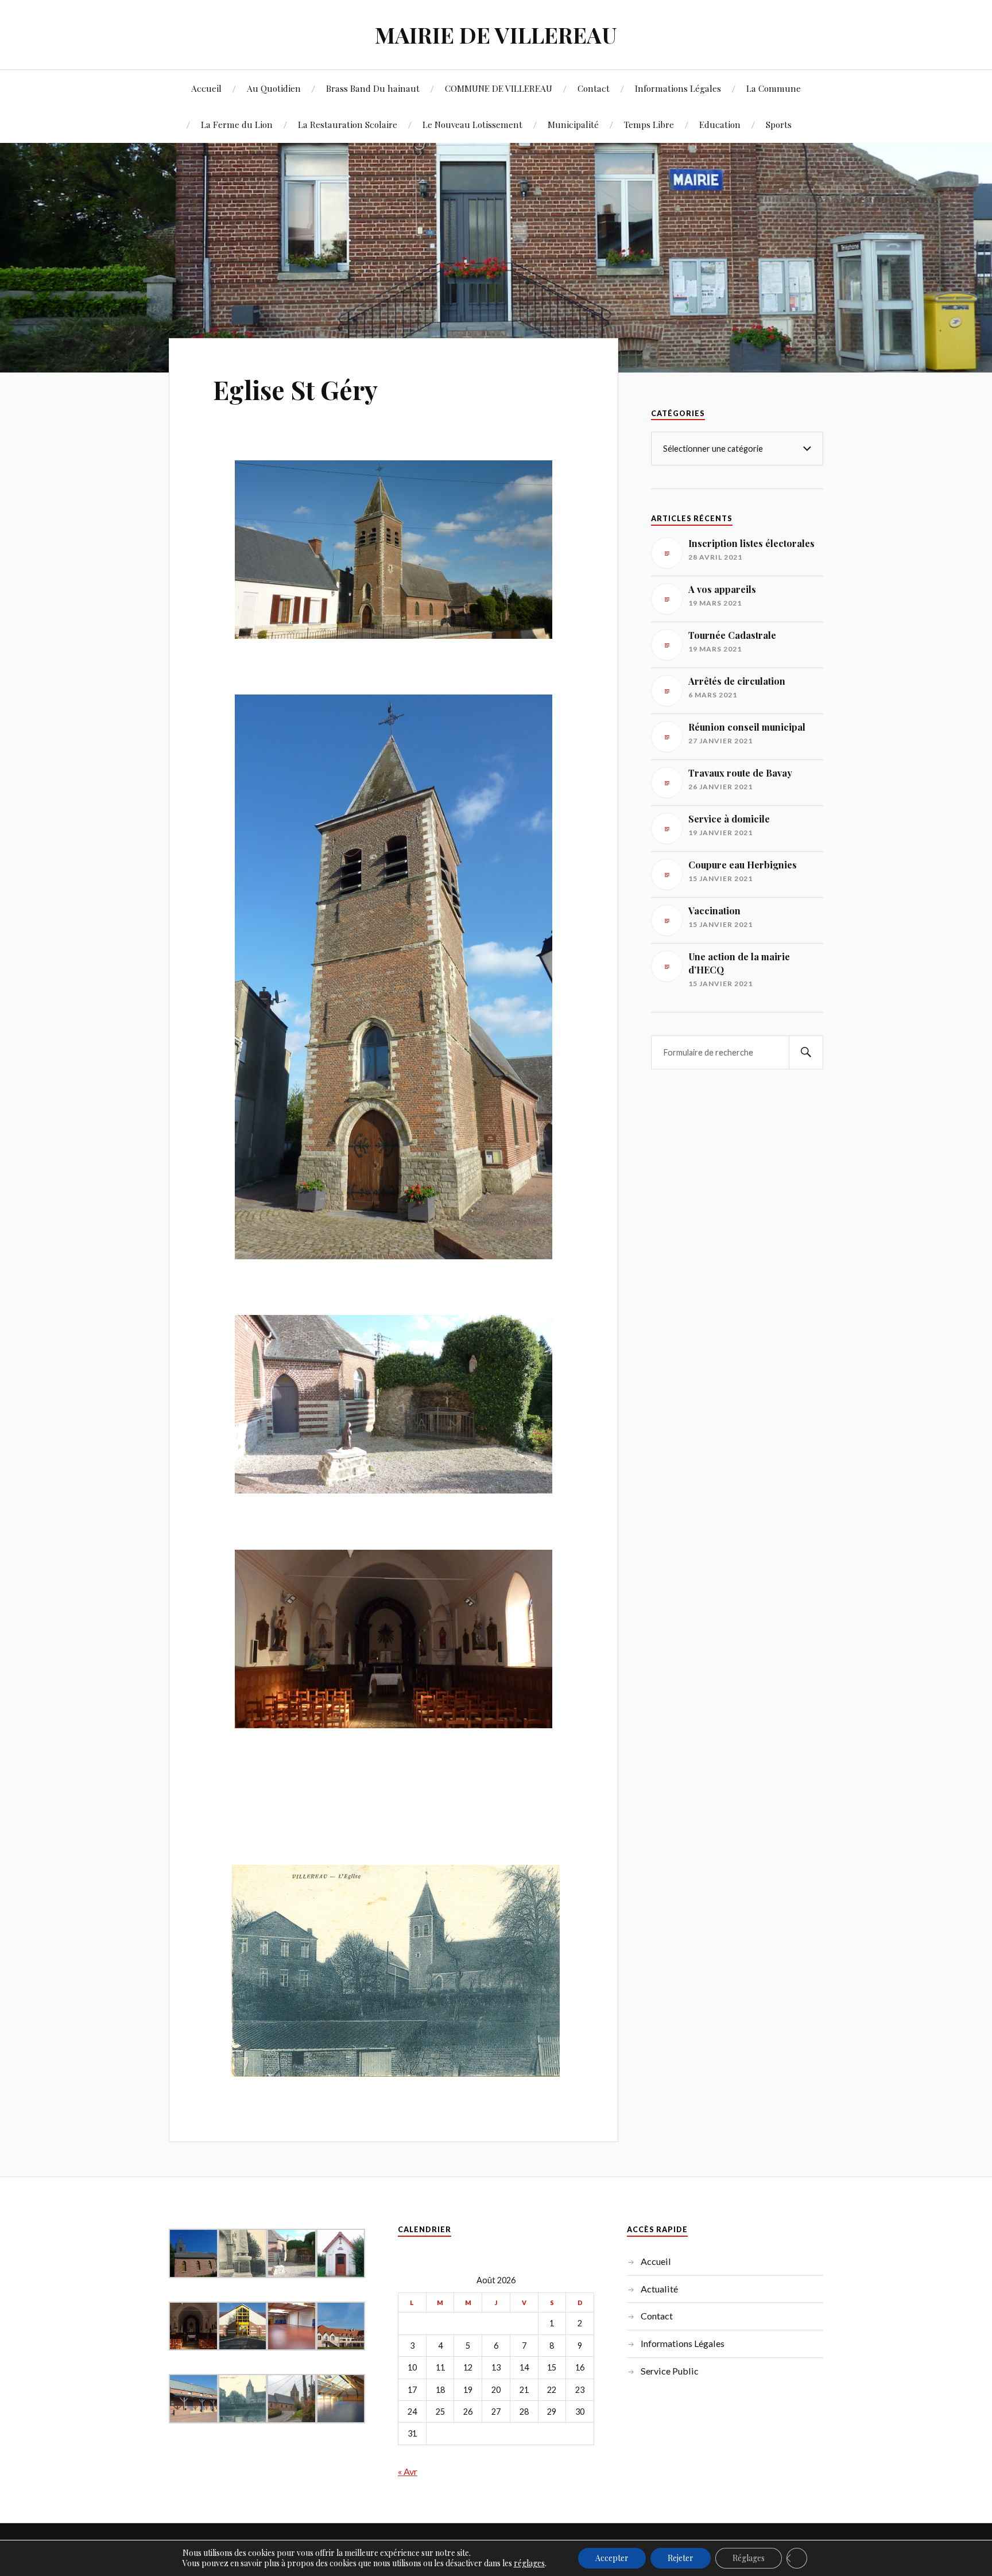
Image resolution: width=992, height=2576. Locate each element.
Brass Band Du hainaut (373, 88)
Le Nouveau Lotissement (472, 124)
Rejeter (681, 2558)
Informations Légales (678, 88)
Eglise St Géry (295, 389)
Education (720, 124)
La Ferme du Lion (237, 124)
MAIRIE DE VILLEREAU (496, 35)
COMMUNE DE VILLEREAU (499, 88)
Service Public (670, 2371)
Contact (594, 88)
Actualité (659, 2289)
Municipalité (573, 124)
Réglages (749, 2558)
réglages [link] (529, 2563)
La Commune (774, 88)
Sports (779, 124)
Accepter (612, 2558)
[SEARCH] (806, 1052)
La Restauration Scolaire (348, 124)
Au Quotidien (274, 88)
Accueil (206, 88)
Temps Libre (649, 124)
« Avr (408, 2471)
